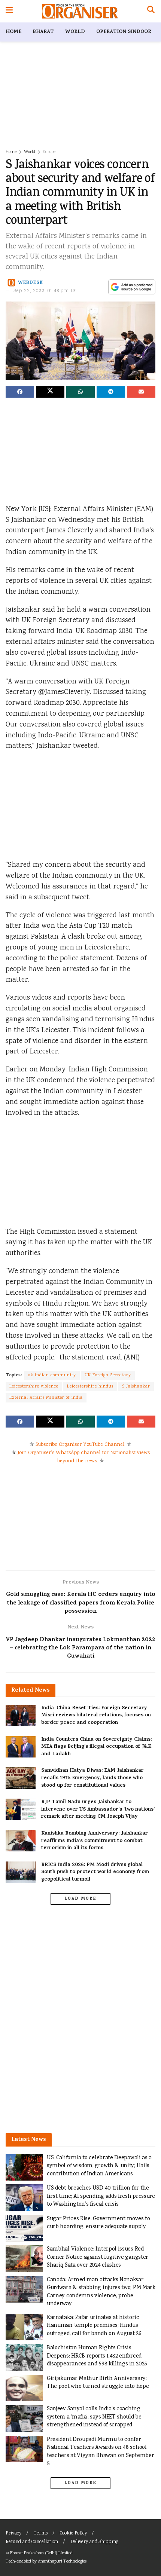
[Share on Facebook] (20, 392)
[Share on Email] (141, 392)
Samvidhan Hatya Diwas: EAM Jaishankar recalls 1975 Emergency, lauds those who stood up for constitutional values (92, 1778)
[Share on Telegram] (111, 392)
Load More (80, 1899)
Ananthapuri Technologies (62, 2562)
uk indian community (52, 1375)
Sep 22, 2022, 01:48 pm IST (46, 291)
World (75, 32)
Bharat (43, 32)
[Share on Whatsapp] (80, 392)
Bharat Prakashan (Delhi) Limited (41, 2553)
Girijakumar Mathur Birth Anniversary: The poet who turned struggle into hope (98, 2383)
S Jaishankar (136, 1387)
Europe (49, 152)
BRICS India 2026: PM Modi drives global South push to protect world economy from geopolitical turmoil (95, 1872)
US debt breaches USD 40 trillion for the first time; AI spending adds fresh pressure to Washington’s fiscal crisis (101, 2196)
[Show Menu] (9, 11)
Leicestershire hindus (90, 1387)
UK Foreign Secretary (108, 1375)
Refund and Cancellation (32, 2542)
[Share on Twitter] (50, 392)
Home (13, 32)
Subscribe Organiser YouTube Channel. (80, 1445)
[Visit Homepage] (80, 11)
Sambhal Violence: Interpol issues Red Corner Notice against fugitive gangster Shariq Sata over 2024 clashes (98, 2257)
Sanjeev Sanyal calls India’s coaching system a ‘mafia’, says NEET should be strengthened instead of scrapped (94, 2417)
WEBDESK (31, 283)
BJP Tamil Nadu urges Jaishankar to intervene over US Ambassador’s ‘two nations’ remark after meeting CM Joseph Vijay (98, 1809)
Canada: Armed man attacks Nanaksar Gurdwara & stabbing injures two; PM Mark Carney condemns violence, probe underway (101, 2292)
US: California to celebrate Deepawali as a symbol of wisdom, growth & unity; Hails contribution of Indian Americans (99, 2166)
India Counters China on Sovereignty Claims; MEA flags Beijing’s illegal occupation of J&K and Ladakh (96, 1747)
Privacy (13, 2534)
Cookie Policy (73, 2534)
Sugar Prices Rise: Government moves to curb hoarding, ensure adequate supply (98, 2223)
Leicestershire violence (34, 1387)
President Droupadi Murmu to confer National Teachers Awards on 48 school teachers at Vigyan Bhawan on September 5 (100, 2452)
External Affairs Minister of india (46, 1398)
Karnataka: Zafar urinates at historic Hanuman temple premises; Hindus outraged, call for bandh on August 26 (94, 2326)
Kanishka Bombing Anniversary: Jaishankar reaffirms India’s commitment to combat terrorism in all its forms (95, 1841)
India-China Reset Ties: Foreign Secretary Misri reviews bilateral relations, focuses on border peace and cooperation (96, 1716)
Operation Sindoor (124, 32)
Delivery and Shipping (94, 2542)
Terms (41, 2534)
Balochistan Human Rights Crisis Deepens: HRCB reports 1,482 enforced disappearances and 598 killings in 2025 (97, 2356)
